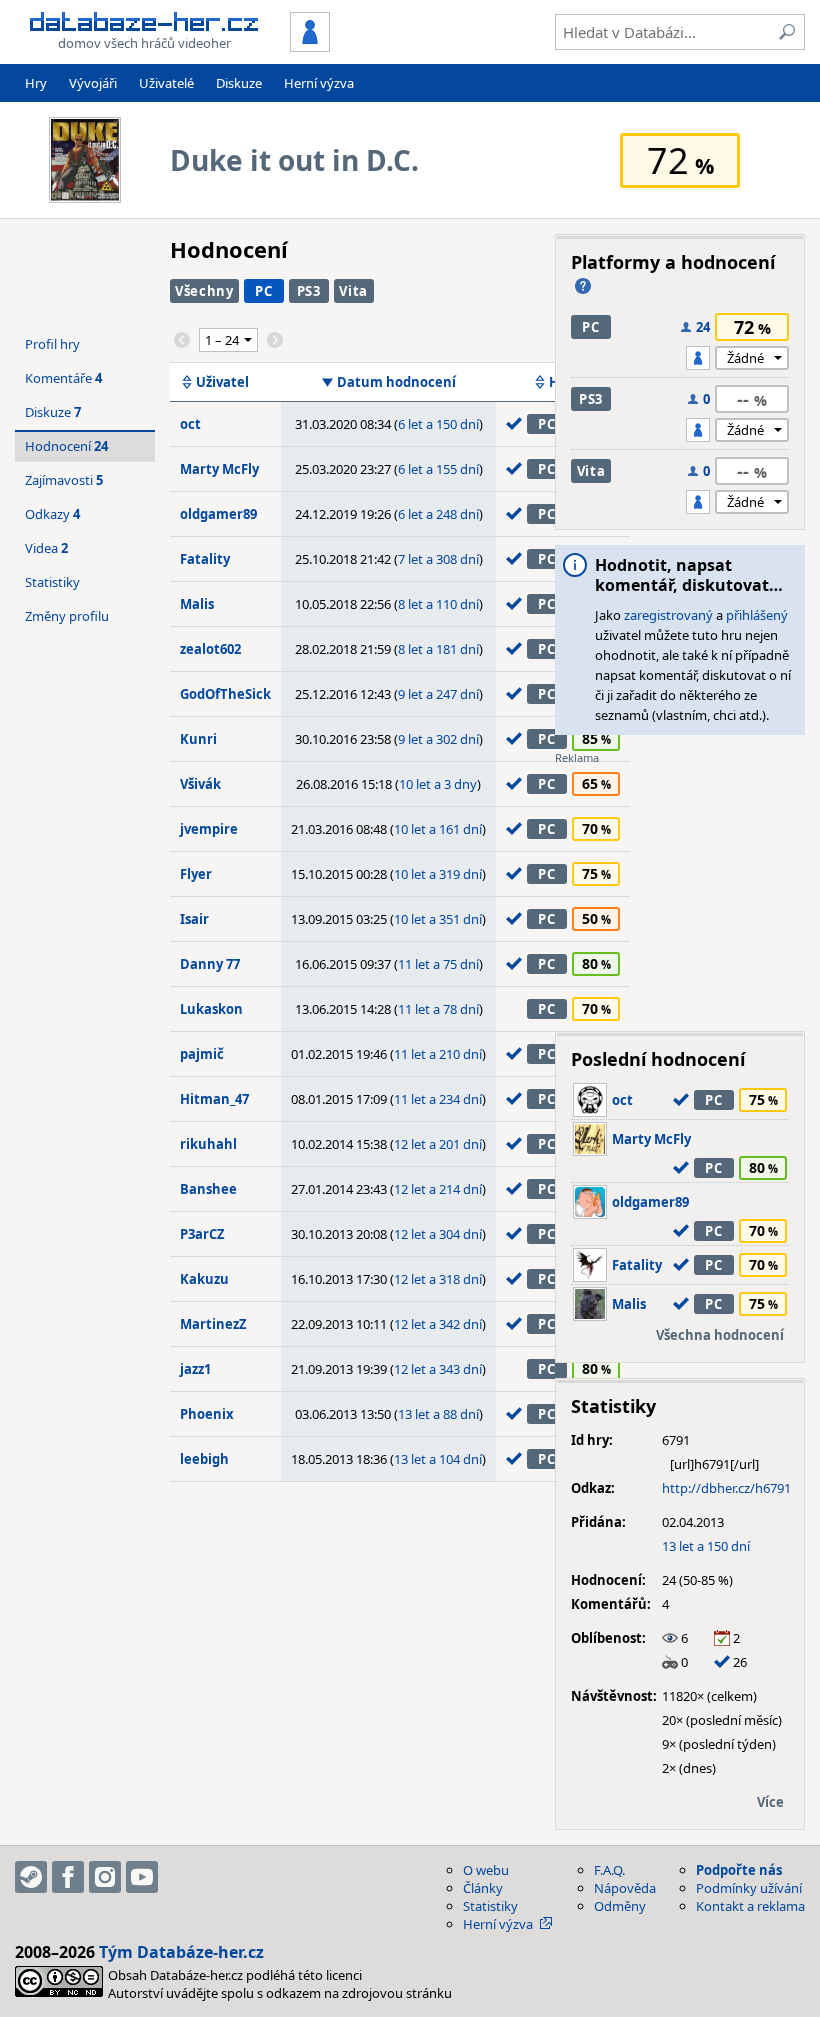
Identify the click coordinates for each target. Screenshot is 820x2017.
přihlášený (757, 615)
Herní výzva (319, 83)
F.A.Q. (609, 1870)
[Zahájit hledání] (787, 32)
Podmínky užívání (749, 1888)
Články (483, 1888)
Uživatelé (166, 83)
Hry (36, 83)
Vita (353, 291)
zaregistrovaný (668, 615)
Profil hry (52, 344)
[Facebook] (68, 1877)
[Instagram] (105, 1877)
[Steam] (31, 1877)
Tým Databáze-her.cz (181, 1952)
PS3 (309, 291)
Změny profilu (67, 616)
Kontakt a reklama (750, 1906)
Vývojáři (93, 83)
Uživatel (222, 382)
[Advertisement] (680, 891)
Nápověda (625, 1888)
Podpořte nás (739, 1870)
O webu (486, 1870)
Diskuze (239, 83)
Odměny (620, 1906)
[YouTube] (142, 1877)
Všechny (204, 291)
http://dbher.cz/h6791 (726, 1488)
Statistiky (52, 582)
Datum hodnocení (396, 382)
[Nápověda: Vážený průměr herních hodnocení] (583, 286)
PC (263, 291)
